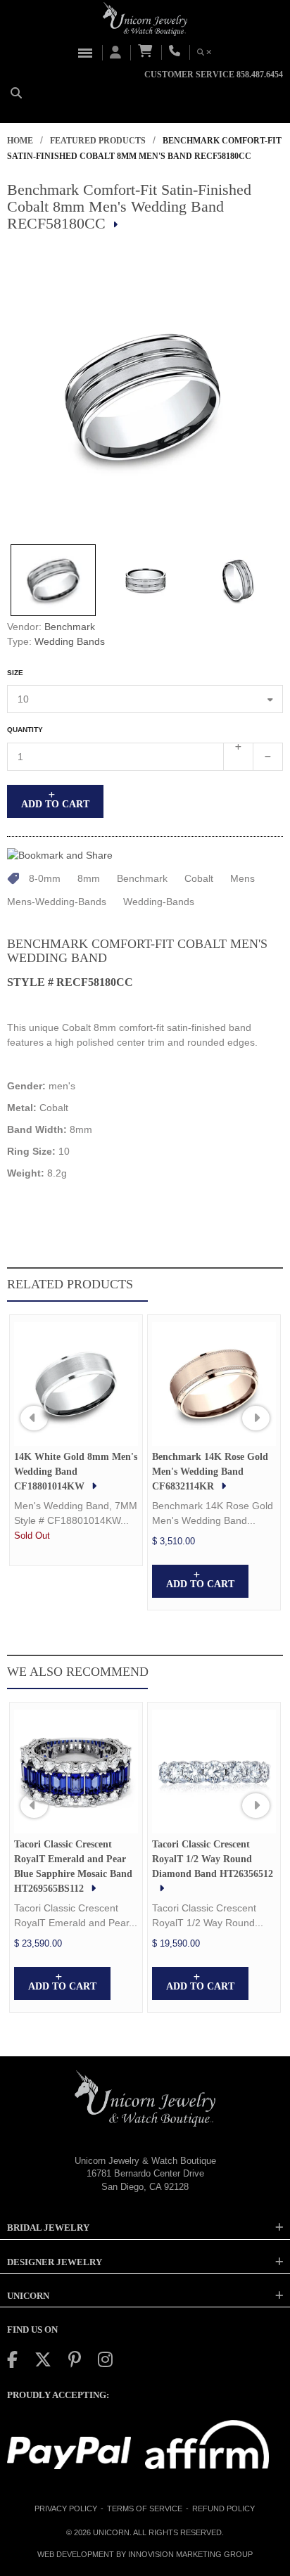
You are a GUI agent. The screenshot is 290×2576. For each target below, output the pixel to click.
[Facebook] (12, 2360)
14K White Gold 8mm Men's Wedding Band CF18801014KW (76, 1472)
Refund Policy (223, 2508)
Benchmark (70, 627)
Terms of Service (145, 2508)
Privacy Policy (66, 2508)
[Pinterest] (75, 2360)
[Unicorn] (145, 19)
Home (20, 141)
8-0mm (45, 878)
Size (15, 673)
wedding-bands (159, 902)
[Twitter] (43, 2360)
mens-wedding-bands (57, 902)
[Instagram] (105, 2360)
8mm (89, 878)
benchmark (142, 878)
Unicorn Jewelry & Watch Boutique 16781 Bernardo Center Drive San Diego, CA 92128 (145, 2174)
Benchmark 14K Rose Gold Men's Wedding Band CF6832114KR (210, 1472)
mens (242, 878)
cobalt (199, 878)
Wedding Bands (70, 641)
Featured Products (98, 141)
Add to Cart (55, 804)
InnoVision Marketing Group (190, 2554)
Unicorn (111, 2532)
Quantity (25, 730)
